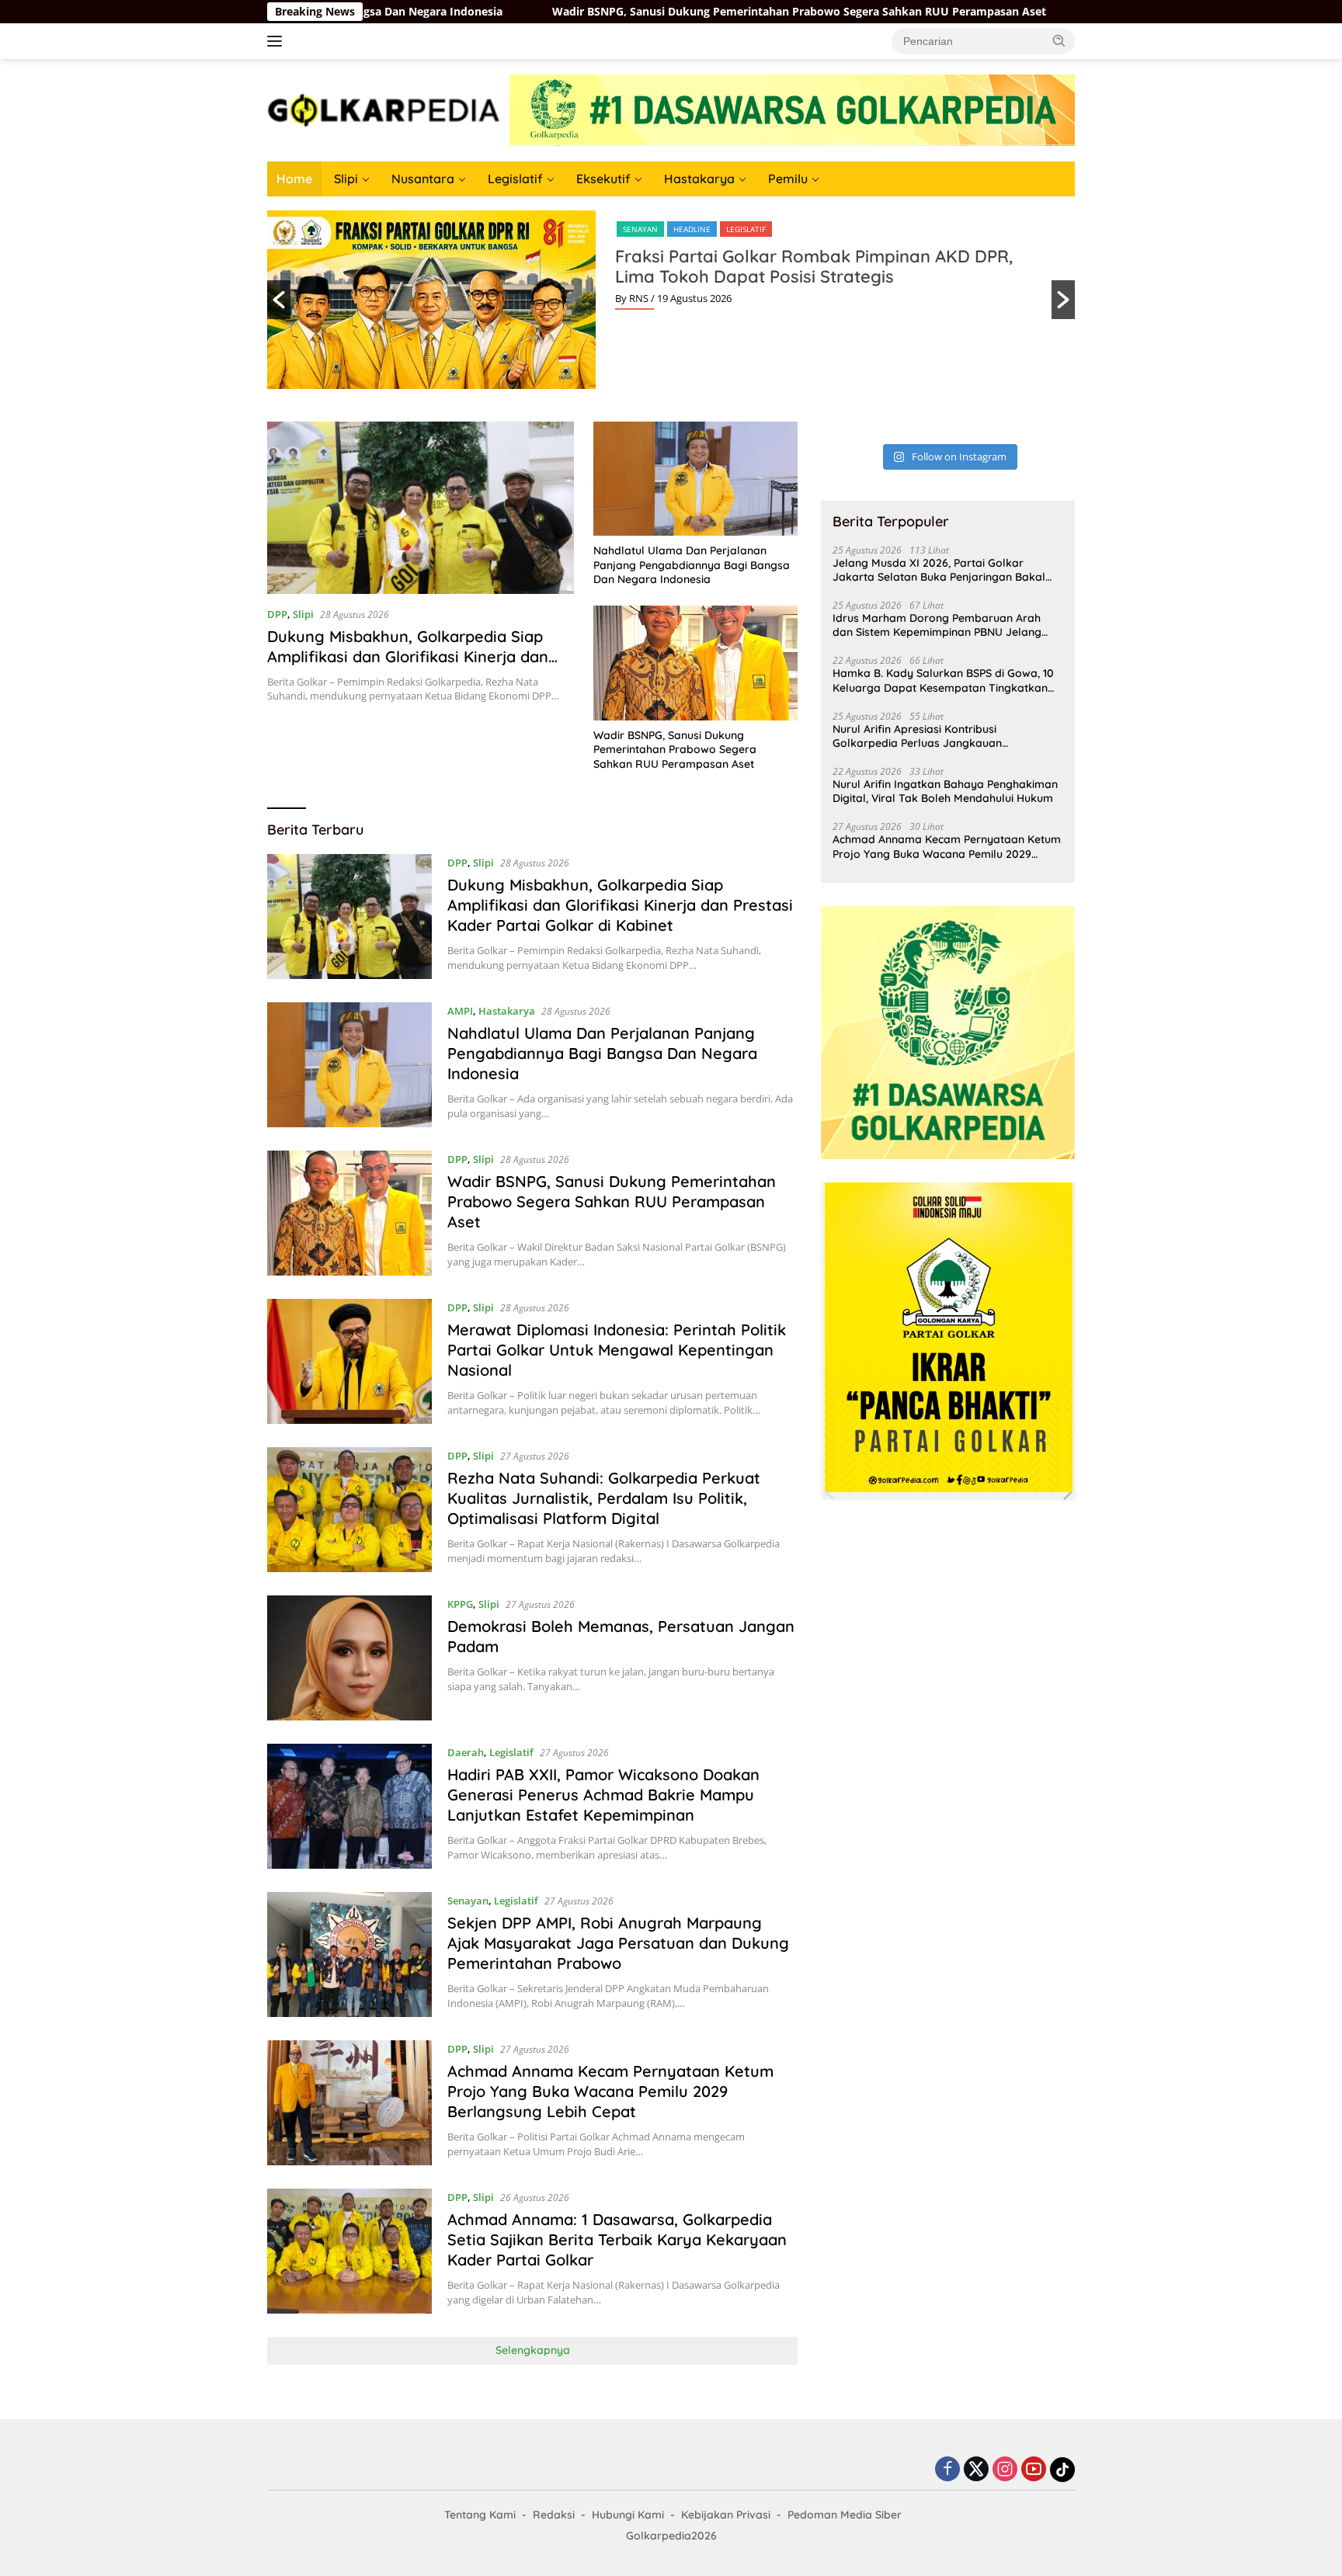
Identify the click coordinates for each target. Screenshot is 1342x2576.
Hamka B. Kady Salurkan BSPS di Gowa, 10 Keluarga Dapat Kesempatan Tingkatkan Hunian (943, 680)
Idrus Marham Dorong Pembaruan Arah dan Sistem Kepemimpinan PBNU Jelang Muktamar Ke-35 (937, 625)
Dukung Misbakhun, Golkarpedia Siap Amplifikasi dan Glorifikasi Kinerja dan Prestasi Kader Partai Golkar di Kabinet (412, 656)
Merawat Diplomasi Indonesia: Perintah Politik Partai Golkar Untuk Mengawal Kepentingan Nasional (617, 1350)
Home (294, 179)
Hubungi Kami (628, 2515)
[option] (671, 300)
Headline (692, 229)
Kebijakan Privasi (726, 2515)
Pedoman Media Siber (845, 2515)
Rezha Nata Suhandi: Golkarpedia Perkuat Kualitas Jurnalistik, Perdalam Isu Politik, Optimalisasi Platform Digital (604, 1498)
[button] (1059, 40)
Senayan (640, 229)
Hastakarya (699, 179)
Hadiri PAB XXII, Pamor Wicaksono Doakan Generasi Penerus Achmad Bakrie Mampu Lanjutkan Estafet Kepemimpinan (603, 1795)
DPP (277, 614)
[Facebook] (947, 2470)
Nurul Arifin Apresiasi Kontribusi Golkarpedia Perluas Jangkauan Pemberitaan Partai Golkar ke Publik (927, 736)
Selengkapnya (533, 2350)
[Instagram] (1005, 2470)
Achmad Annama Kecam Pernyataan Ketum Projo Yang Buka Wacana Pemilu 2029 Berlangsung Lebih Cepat (610, 2091)
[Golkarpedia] (384, 109)
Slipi (346, 179)
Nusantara (423, 179)
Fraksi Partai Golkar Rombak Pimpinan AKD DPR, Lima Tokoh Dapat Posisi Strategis (814, 266)
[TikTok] (1062, 2470)
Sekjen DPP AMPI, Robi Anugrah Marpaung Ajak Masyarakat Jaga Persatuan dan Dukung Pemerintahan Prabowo (618, 1943)
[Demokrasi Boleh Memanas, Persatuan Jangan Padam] (349, 1658)
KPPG (460, 1604)
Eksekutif (603, 179)
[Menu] (278, 41)
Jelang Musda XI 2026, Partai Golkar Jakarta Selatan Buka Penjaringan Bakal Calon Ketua (939, 570)
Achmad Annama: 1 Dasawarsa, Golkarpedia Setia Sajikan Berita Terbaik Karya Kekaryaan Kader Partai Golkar (617, 2239)
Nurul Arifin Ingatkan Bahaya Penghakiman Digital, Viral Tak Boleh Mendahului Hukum (945, 791)
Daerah (466, 1752)
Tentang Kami (480, 2515)
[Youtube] (1034, 2470)
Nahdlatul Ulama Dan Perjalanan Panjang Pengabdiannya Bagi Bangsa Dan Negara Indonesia (692, 564)
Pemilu (788, 179)
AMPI (460, 1011)
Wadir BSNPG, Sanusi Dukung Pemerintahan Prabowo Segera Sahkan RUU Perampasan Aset (650, 12)
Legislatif (515, 179)
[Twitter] (976, 2470)
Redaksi (554, 2515)
